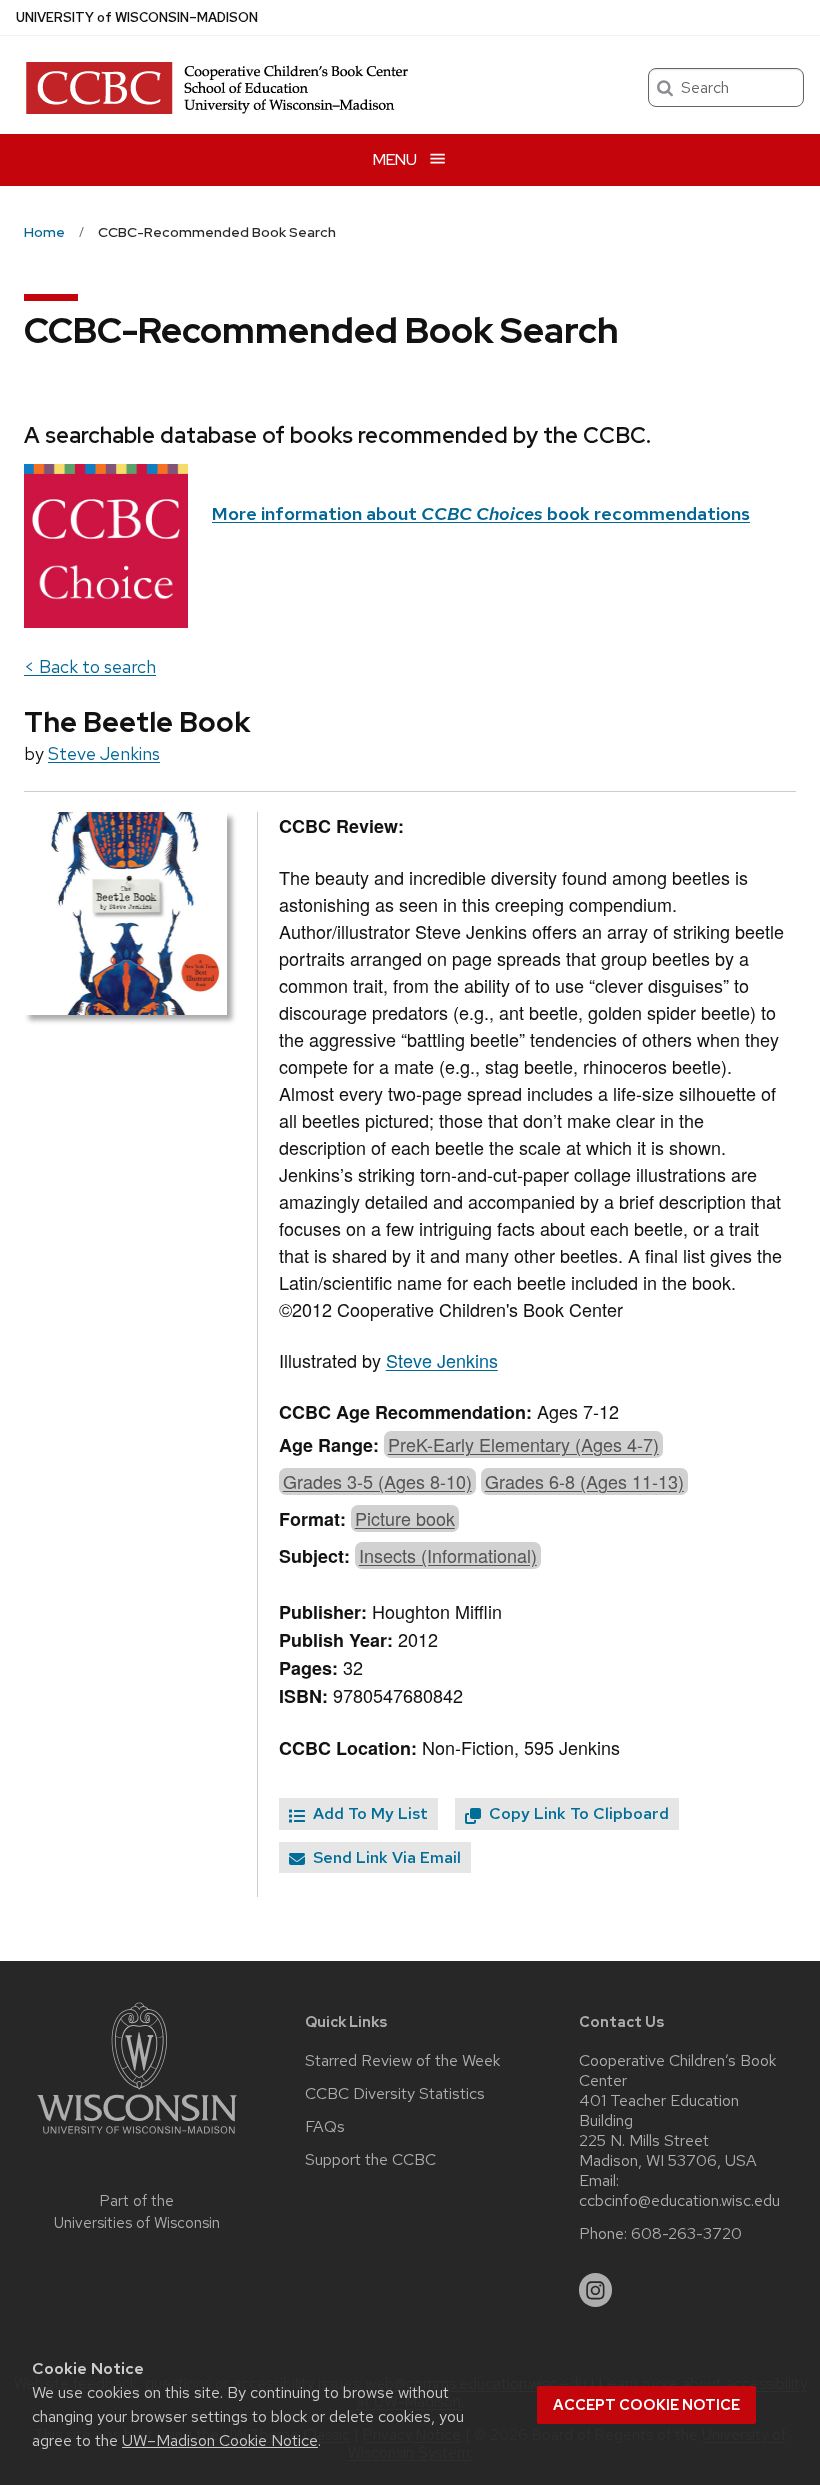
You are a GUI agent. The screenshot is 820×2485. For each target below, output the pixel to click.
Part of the (137, 2212)
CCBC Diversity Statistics (395, 2094)
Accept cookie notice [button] (646, 2405)
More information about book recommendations (481, 513)
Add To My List (368, 1813)
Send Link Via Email (385, 1857)
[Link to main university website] (137, 2137)
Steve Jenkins (104, 753)
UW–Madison (137, 17)
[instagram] (596, 2290)
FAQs (325, 2127)
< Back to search (90, 666)
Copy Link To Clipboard (577, 1813)
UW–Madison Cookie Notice (220, 2440)
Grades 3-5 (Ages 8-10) (377, 1481)
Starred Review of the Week (402, 2061)
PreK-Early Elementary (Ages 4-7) (523, 1444)
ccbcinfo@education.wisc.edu (679, 2201)
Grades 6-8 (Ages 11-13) (584, 1481)
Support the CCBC (370, 2160)
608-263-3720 (686, 2234)
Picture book (405, 1518)
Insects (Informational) (448, 1555)
